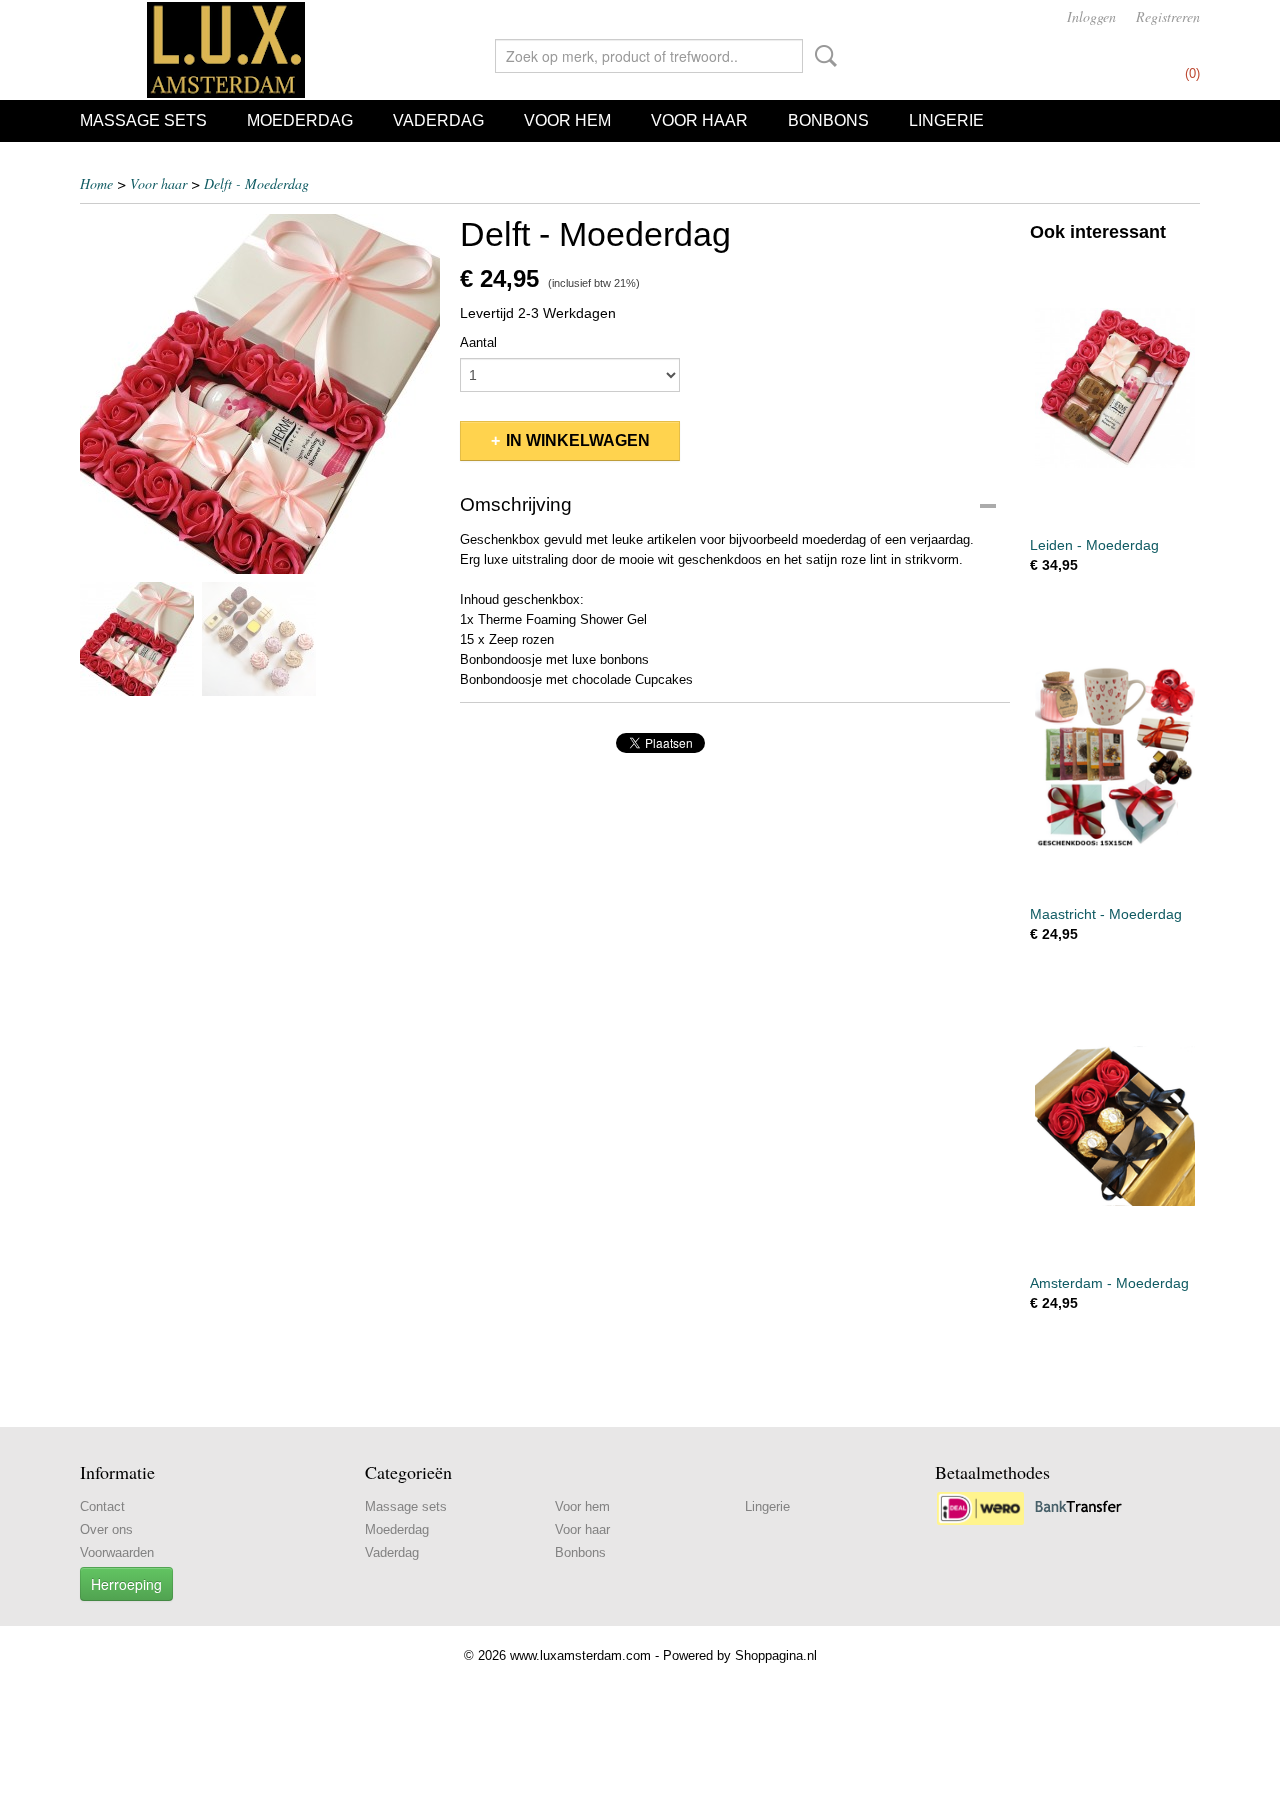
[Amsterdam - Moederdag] (1115, 1125)
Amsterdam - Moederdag (1109, 1283)
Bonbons (828, 120)
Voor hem (567, 120)
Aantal (478, 342)
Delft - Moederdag (256, 183)
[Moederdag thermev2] (260, 394)
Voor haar (699, 120)
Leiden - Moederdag (1094, 545)
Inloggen (1091, 16)
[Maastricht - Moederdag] (1115, 756)
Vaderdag (438, 120)
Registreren (1168, 16)
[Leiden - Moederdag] (1115, 387)
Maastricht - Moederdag (1106, 914)
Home (96, 183)
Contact (102, 1506)
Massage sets (143, 120)
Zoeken (822, 56)
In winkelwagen (578, 440)
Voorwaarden (117, 1552)
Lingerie (946, 120)
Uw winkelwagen (1138, 52)
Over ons (106, 1529)
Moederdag (300, 120)
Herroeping (126, 1584)
